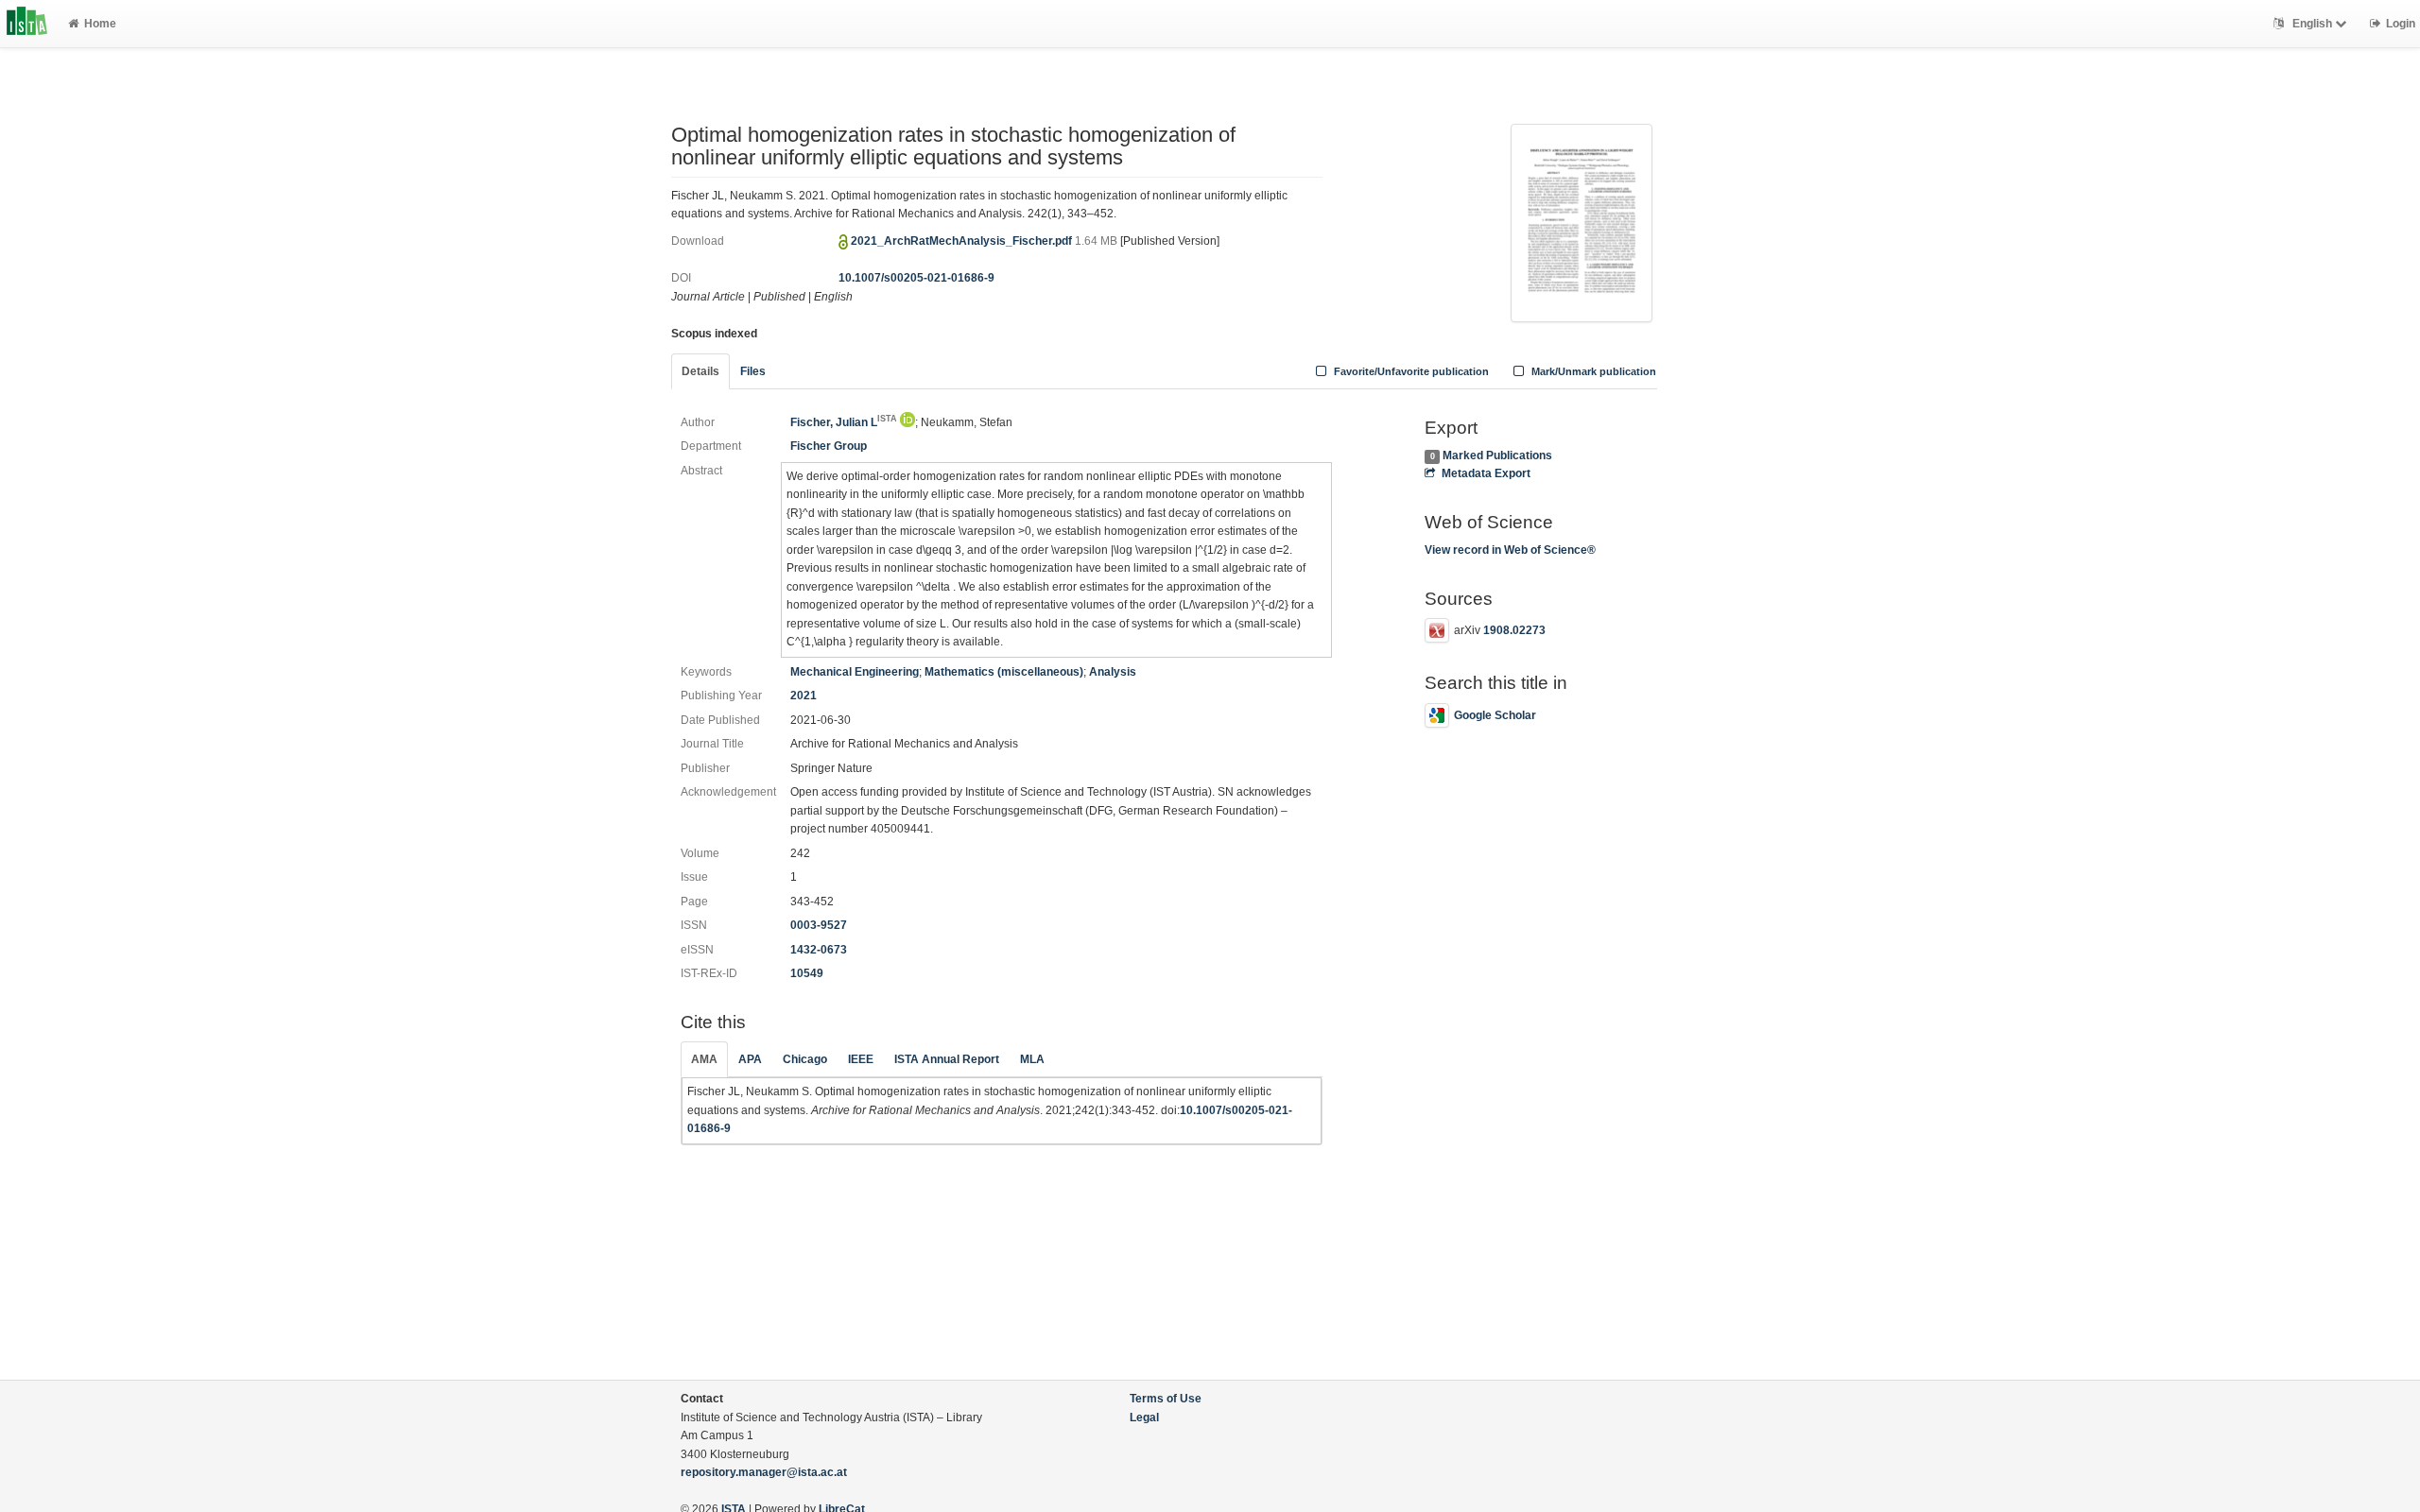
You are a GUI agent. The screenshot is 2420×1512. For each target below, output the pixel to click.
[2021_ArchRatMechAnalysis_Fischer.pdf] (1582, 221)
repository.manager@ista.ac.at (764, 1472)
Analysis (1113, 672)
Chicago (805, 1059)
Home (100, 24)
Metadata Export (1486, 473)
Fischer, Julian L (844, 422)
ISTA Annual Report (947, 1059)
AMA (704, 1059)
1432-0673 (819, 950)
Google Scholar (1495, 715)
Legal (1144, 1417)
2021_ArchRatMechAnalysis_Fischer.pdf (963, 241)
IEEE (861, 1059)
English (2312, 24)
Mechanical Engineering (855, 672)
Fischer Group (829, 446)
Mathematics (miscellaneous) (1004, 672)
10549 (807, 973)
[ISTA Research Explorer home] (27, 24)
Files (753, 371)
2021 (804, 696)
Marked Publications (1497, 455)
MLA (1032, 1059)
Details (700, 371)
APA (750, 1059)
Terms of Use (1166, 1399)
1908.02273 (1514, 630)
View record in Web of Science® (1510, 550)
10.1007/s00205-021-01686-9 (916, 278)
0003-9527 (819, 925)
